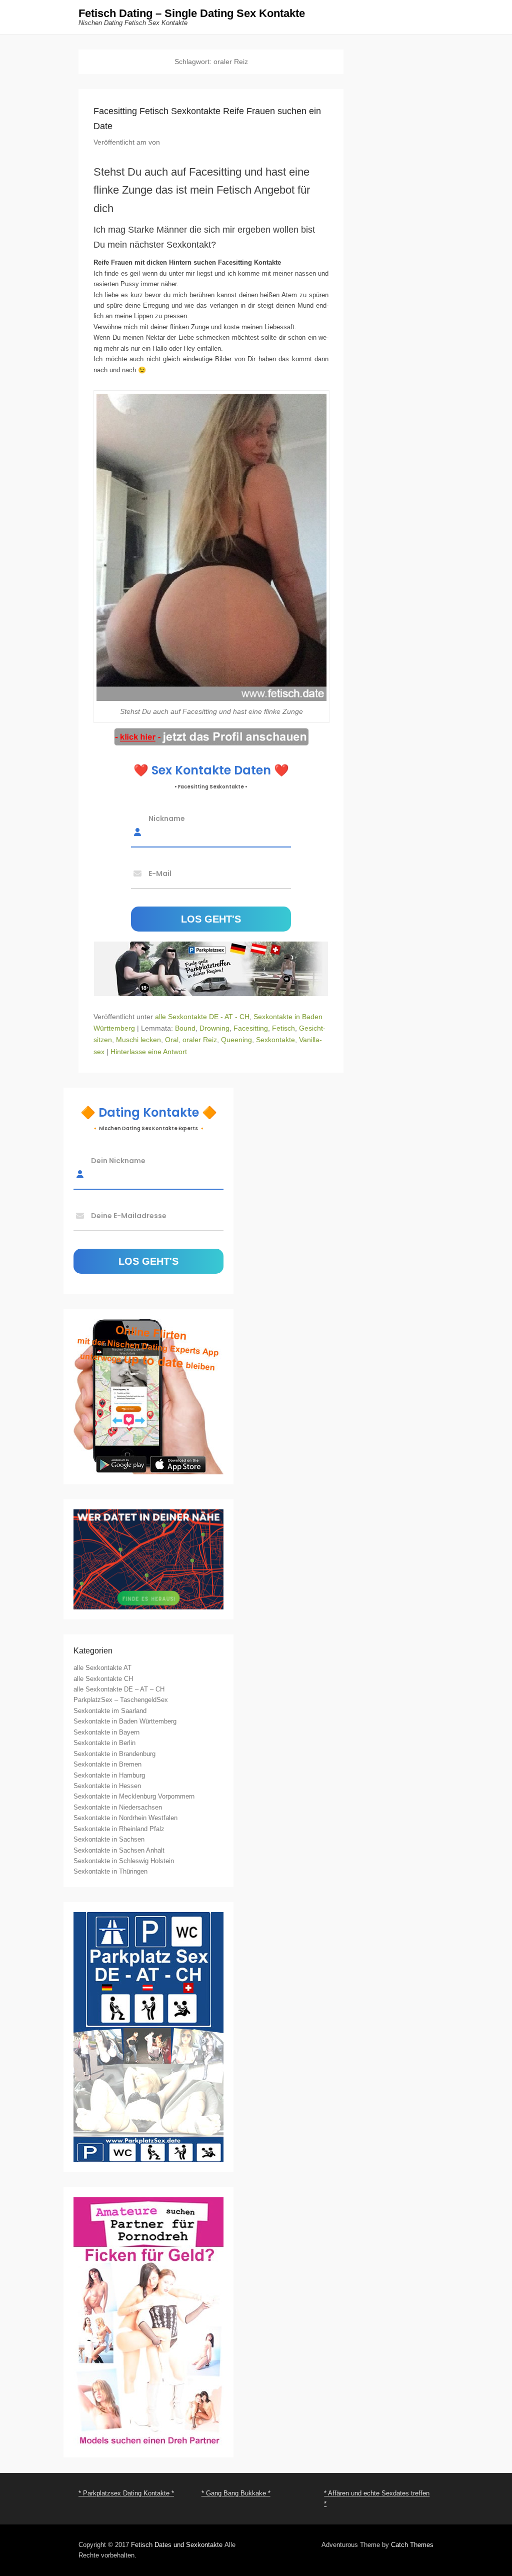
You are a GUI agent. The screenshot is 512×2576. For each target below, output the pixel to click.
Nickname (167, 818)
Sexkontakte (275, 1040)
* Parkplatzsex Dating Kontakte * (126, 2493)
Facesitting (251, 1028)
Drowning (214, 1028)
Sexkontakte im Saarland (110, 1711)
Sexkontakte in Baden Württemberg (125, 1721)
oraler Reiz (200, 1040)
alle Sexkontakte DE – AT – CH (119, 1689)
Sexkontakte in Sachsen (109, 1839)
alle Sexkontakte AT (102, 1668)
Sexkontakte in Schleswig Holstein (124, 1861)
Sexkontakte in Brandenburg (114, 1754)
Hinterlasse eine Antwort (149, 1052)
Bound (185, 1028)
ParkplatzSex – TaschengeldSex (121, 1700)
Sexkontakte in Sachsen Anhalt (119, 1850)
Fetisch (283, 1028)
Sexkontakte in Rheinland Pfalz (119, 1829)
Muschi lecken (138, 1040)
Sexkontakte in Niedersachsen (118, 1807)
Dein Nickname (118, 1160)
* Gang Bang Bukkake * (236, 2493)
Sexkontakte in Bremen (107, 1764)
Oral (172, 1040)
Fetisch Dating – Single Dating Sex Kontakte (192, 13)
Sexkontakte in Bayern (106, 1732)
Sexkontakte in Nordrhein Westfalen (125, 1818)
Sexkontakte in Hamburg (109, 1775)
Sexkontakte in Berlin (104, 1743)
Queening (236, 1040)
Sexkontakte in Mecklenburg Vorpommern (134, 1796)
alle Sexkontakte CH (103, 1679)
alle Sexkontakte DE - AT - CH (202, 1017)
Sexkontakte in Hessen (107, 1786)
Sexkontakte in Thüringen (110, 1871)
